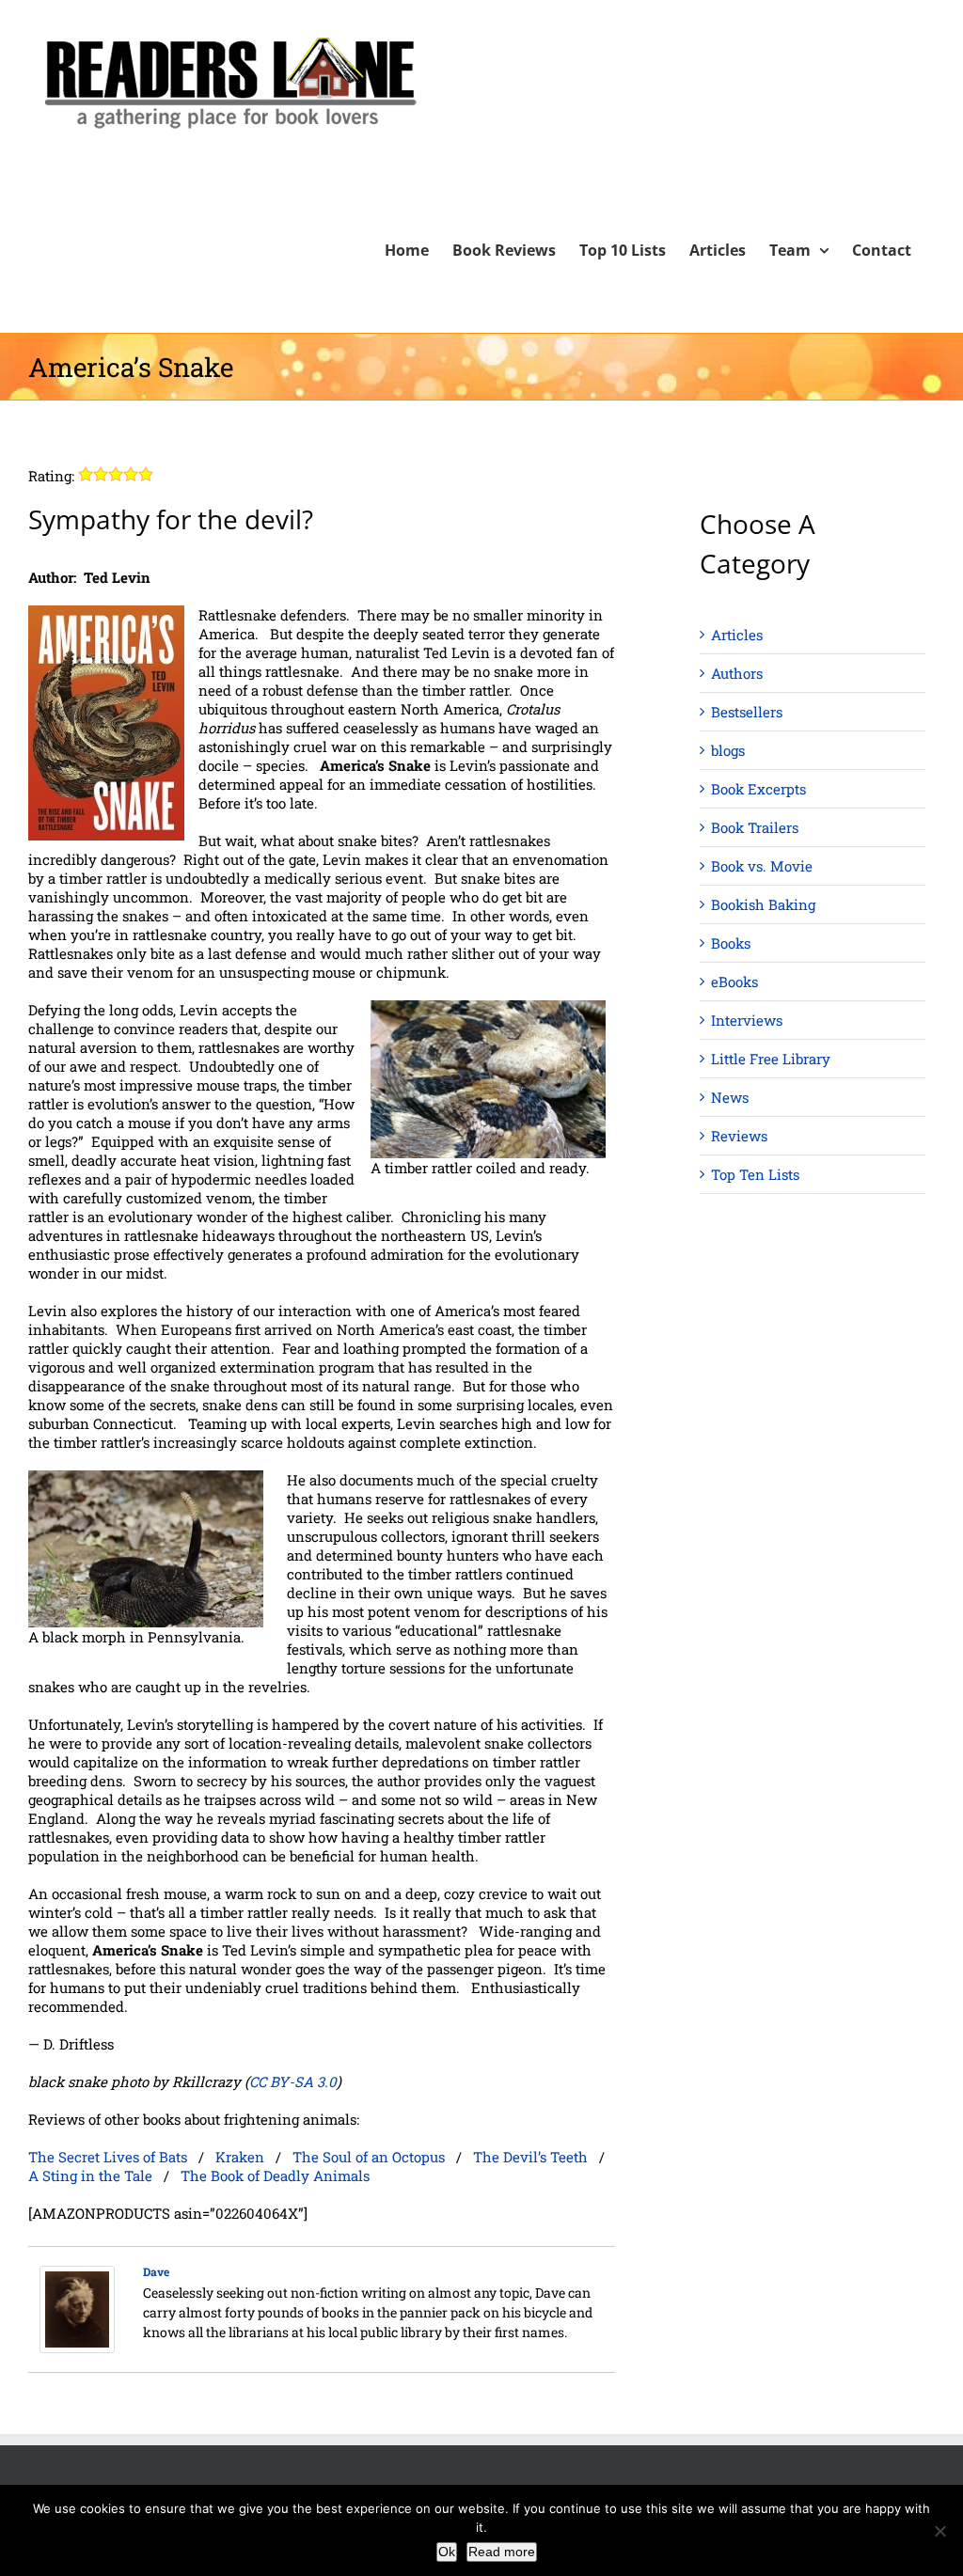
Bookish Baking (763, 904)
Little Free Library (771, 1059)
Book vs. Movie (762, 866)
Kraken (240, 2157)
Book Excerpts (758, 789)
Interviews (747, 1020)
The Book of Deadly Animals (275, 2175)
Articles (737, 635)
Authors (737, 673)
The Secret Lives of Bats (108, 2157)
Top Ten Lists (755, 1174)
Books (731, 943)
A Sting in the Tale (90, 2175)
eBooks (734, 982)
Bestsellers (747, 712)
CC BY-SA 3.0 (293, 2081)
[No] (939, 2531)
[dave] (77, 2275)
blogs (728, 750)
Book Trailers (755, 827)
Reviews (739, 1136)
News (730, 1097)
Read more (502, 2552)
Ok (447, 2552)
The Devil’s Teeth (530, 2157)
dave (156, 2271)
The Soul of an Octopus (369, 2157)
